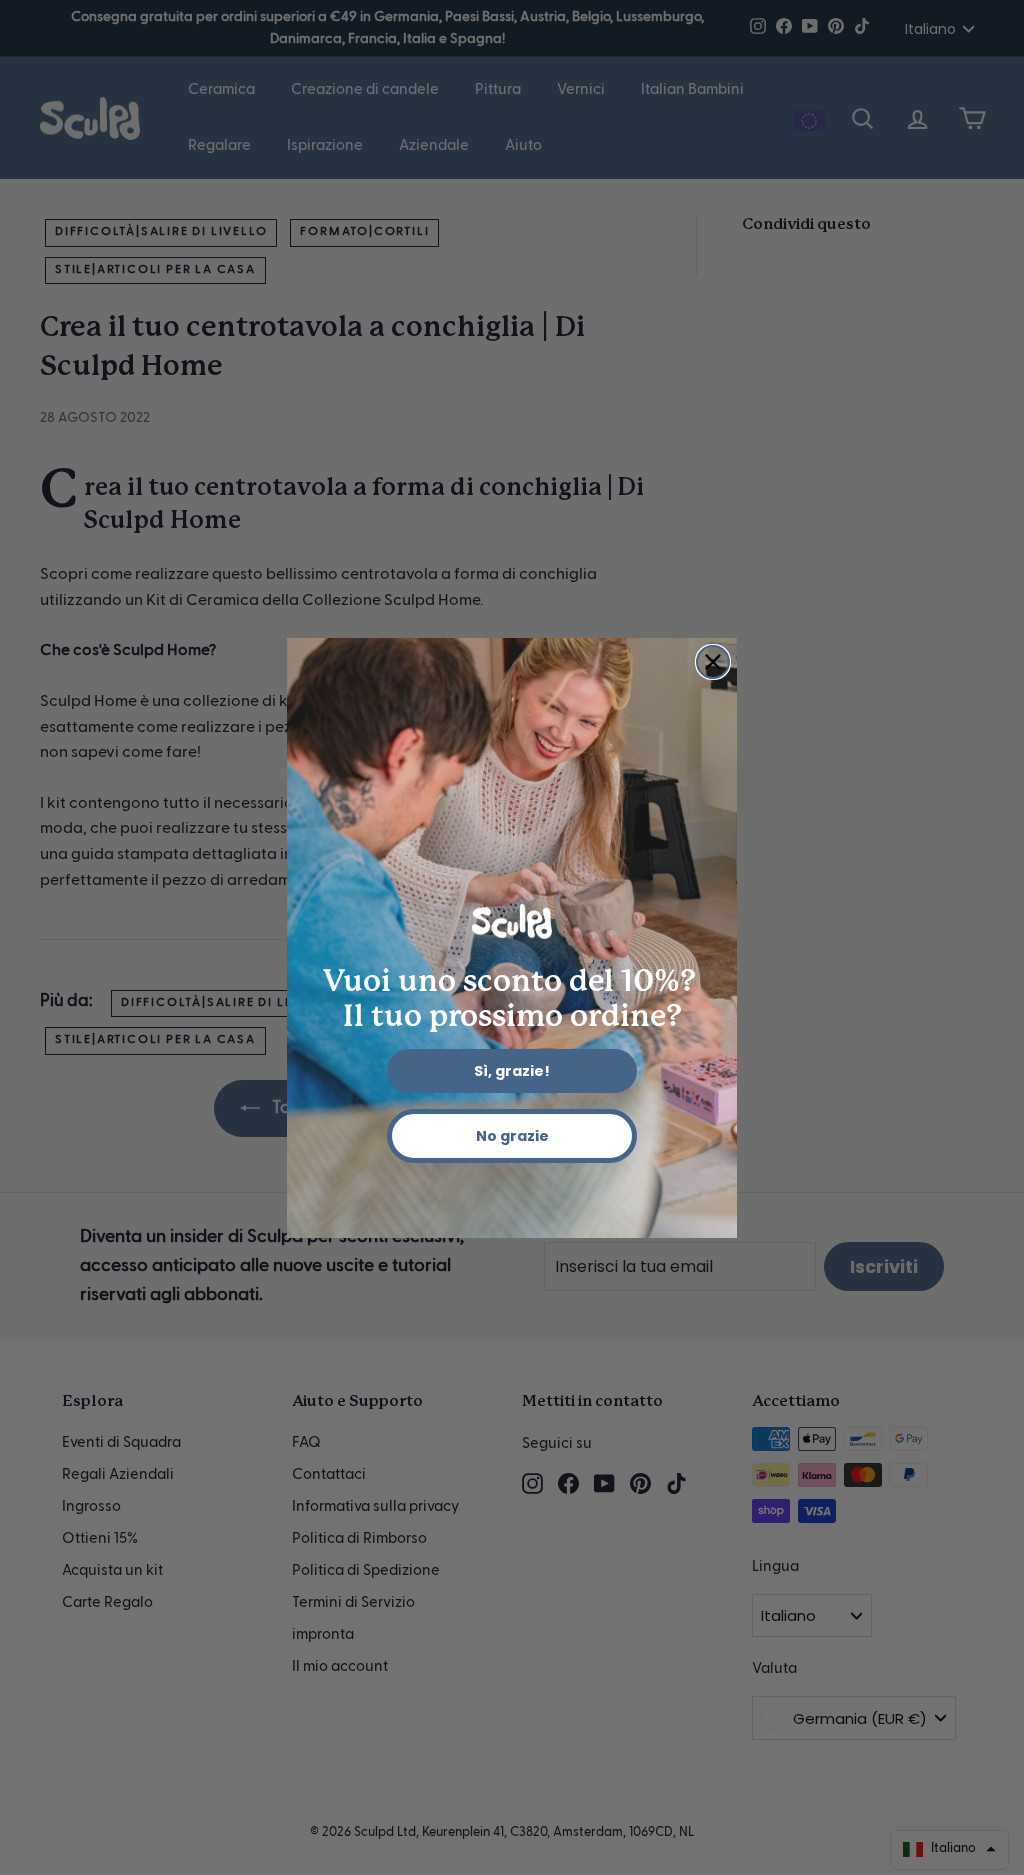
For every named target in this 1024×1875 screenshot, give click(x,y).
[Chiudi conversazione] (713, 662)
